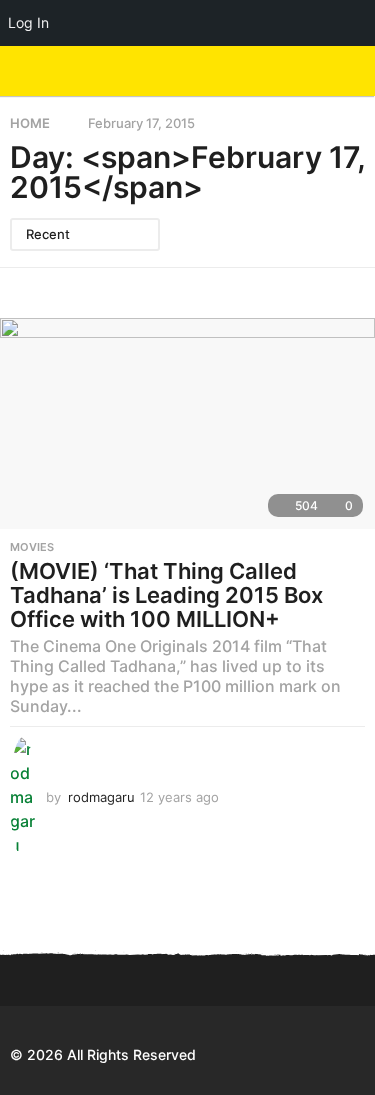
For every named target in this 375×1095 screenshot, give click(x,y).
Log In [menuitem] (28, 22)
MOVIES (32, 547)
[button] (317, 71)
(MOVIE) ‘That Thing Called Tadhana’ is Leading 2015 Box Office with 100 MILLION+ (166, 594)
